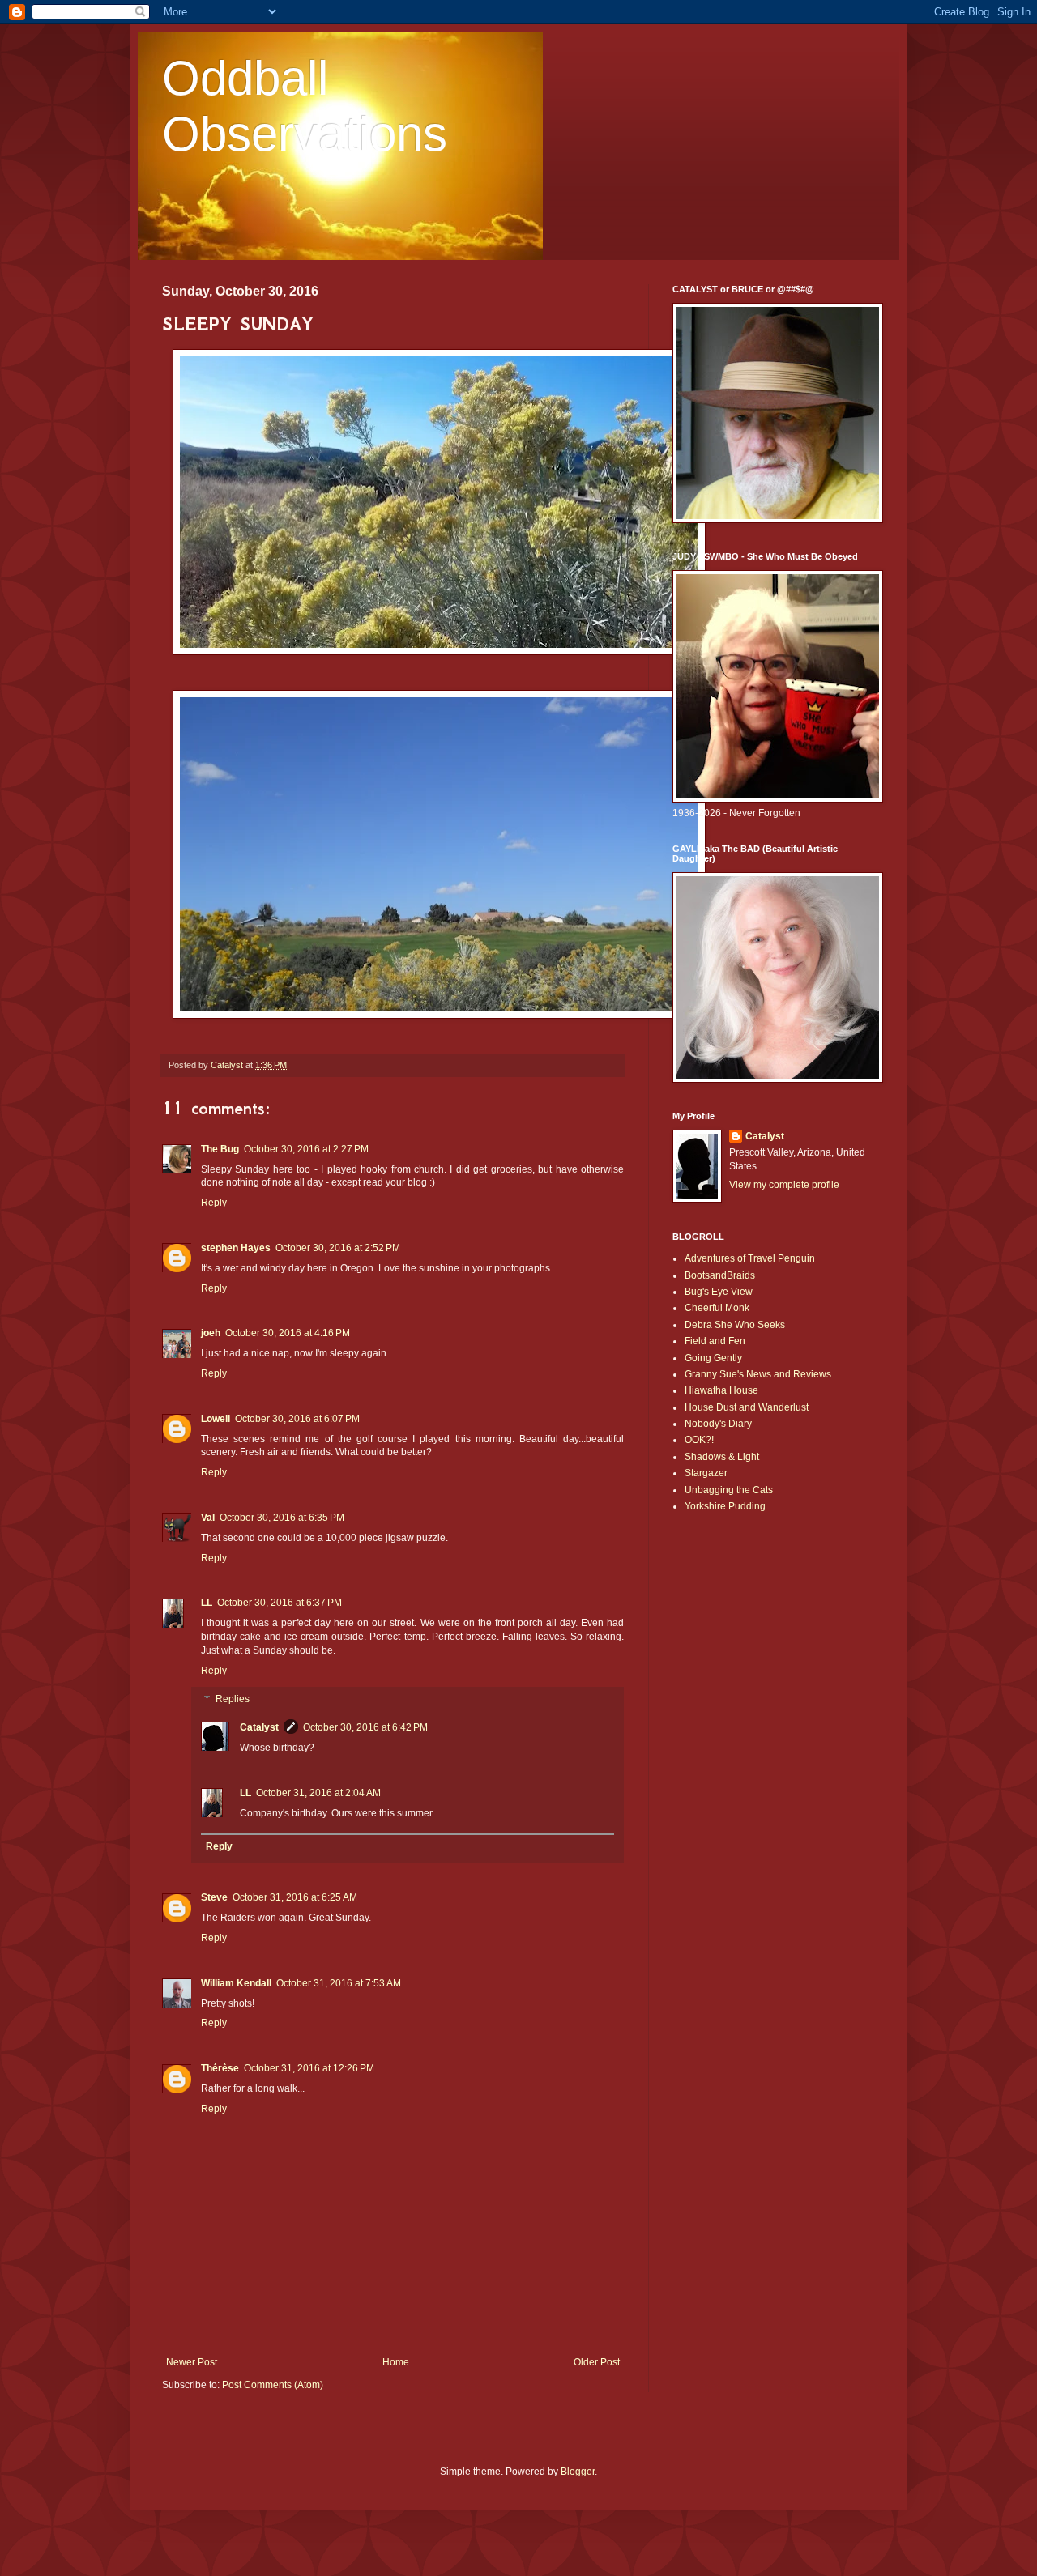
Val (208, 1518)
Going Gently (713, 1358)
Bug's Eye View (719, 1292)
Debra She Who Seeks (735, 1325)
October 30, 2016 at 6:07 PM (297, 1419)
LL (207, 1603)
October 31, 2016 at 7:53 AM (339, 1983)
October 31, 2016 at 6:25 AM (295, 1897)
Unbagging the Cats (729, 1490)
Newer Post (192, 2362)
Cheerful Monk (717, 1308)
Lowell (216, 1419)
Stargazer (706, 1473)
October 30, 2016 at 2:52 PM (338, 1248)
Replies (233, 1700)
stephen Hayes (236, 1248)
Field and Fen (715, 1341)
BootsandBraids (720, 1275)
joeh (211, 1333)
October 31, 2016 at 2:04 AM (318, 1793)
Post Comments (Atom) (273, 2385)
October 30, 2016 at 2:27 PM (306, 1149)
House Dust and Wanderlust (747, 1407)
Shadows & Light (722, 1457)
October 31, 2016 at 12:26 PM (309, 2068)
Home (396, 2362)
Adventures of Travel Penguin (750, 1258)
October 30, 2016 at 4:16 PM (288, 1333)
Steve (214, 1897)
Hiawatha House (721, 1390)
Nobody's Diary (718, 1424)
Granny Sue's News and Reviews (758, 1374)
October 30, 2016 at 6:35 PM (282, 1518)
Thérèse (220, 2068)
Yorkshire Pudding (725, 1506)
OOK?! (699, 1440)
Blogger (578, 2472)
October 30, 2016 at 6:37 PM (280, 1603)
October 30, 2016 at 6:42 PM (365, 1727)
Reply (214, 1203)
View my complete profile (784, 1185)
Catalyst (259, 1727)
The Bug (220, 1149)
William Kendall (236, 1983)
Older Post (597, 2362)
